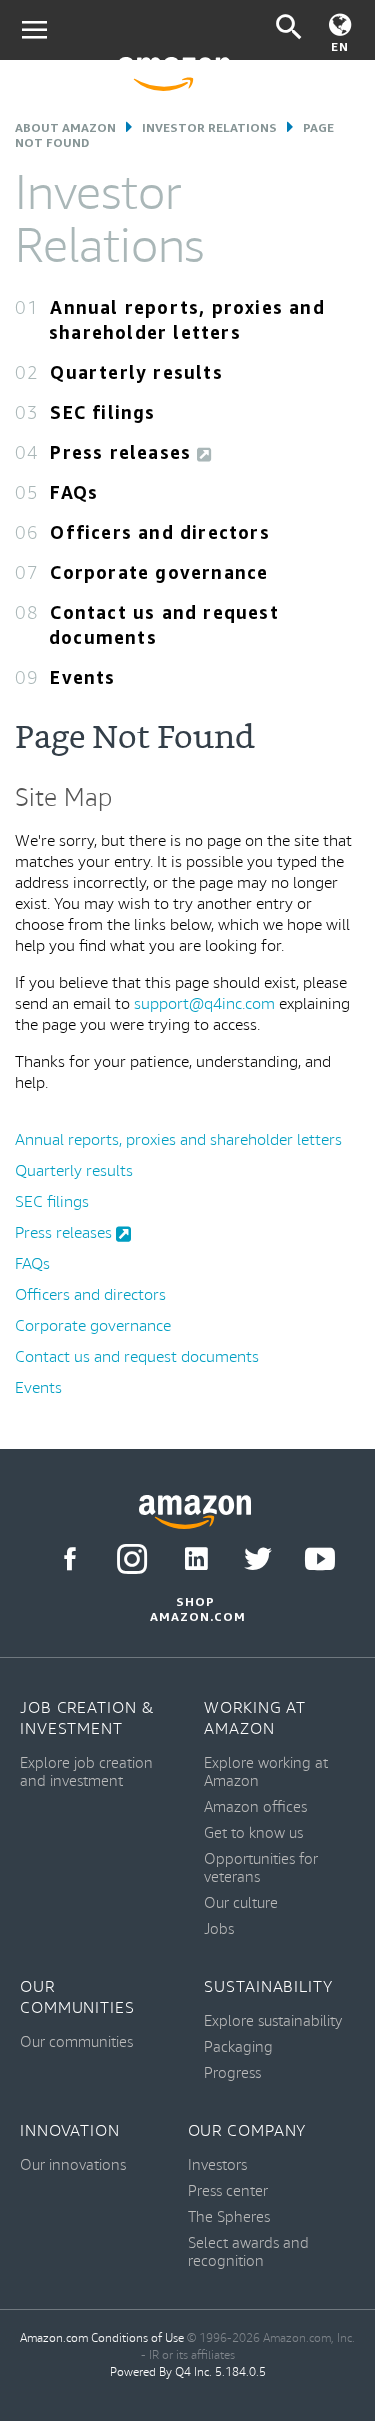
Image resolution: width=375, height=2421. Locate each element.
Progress (232, 2073)
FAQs (74, 492)
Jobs (219, 1929)
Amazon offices (255, 1807)
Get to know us (253, 1833)
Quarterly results (136, 372)
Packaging (238, 2047)
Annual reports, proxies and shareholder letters (178, 1140)
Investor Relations (209, 127)
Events (82, 677)
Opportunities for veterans (261, 1868)
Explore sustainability (273, 2021)
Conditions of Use (137, 2338)
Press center (228, 2191)
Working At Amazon (255, 1719)
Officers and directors (159, 532)
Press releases (123, 452)
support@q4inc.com (204, 1004)
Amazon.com (54, 2338)
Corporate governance (159, 572)
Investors (217, 2165)
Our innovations (73, 2165)
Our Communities (77, 1998)
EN (340, 46)
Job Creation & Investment (87, 1719)
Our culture (241, 1903)
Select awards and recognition (248, 2252)
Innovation (70, 2131)
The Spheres (229, 2217)
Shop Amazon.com (195, 1609)
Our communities (76, 2042)
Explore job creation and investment (86, 1772)
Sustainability (268, 1987)
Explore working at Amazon (266, 1772)
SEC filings (102, 412)
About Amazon (65, 127)
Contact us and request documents (137, 1357)
